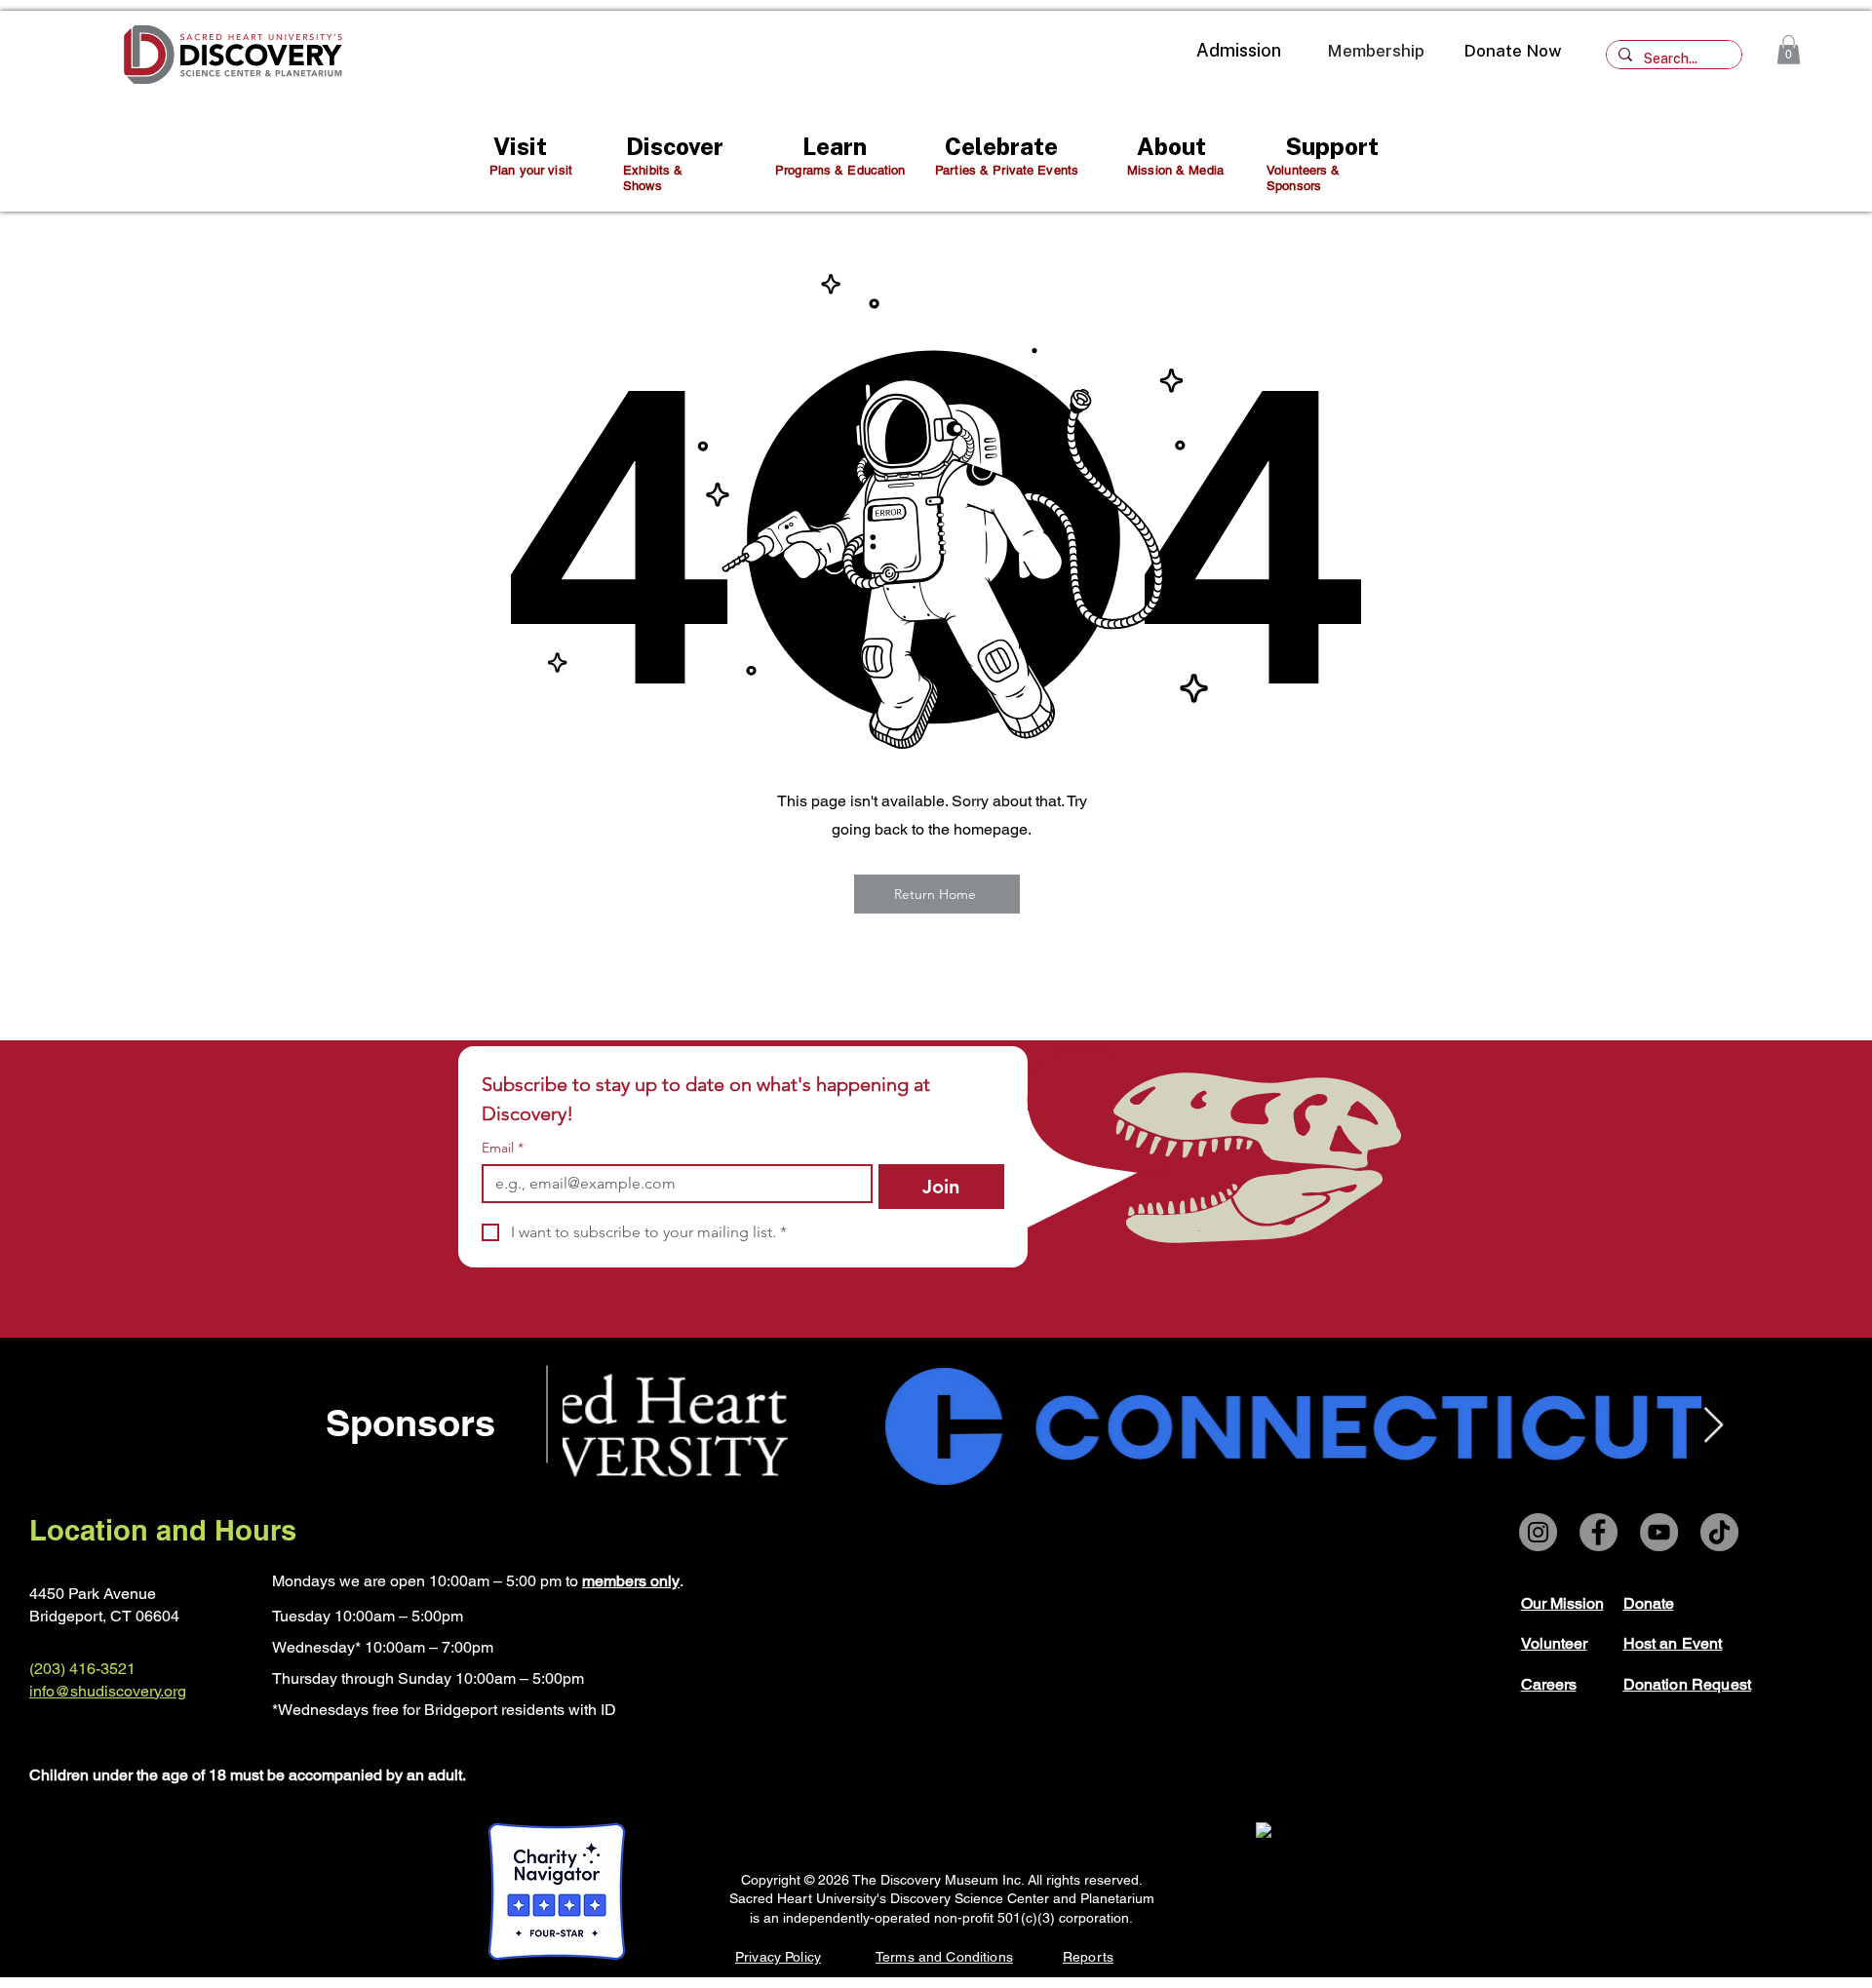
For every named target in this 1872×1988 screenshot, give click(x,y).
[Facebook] (1599, 1532)
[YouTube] (1659, 1532)
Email (503, 1148)
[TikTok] (1719, 1532)
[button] (1789, 50)
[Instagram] (1538, 1532)
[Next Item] (1714, 1426)
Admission (1239, 50)
